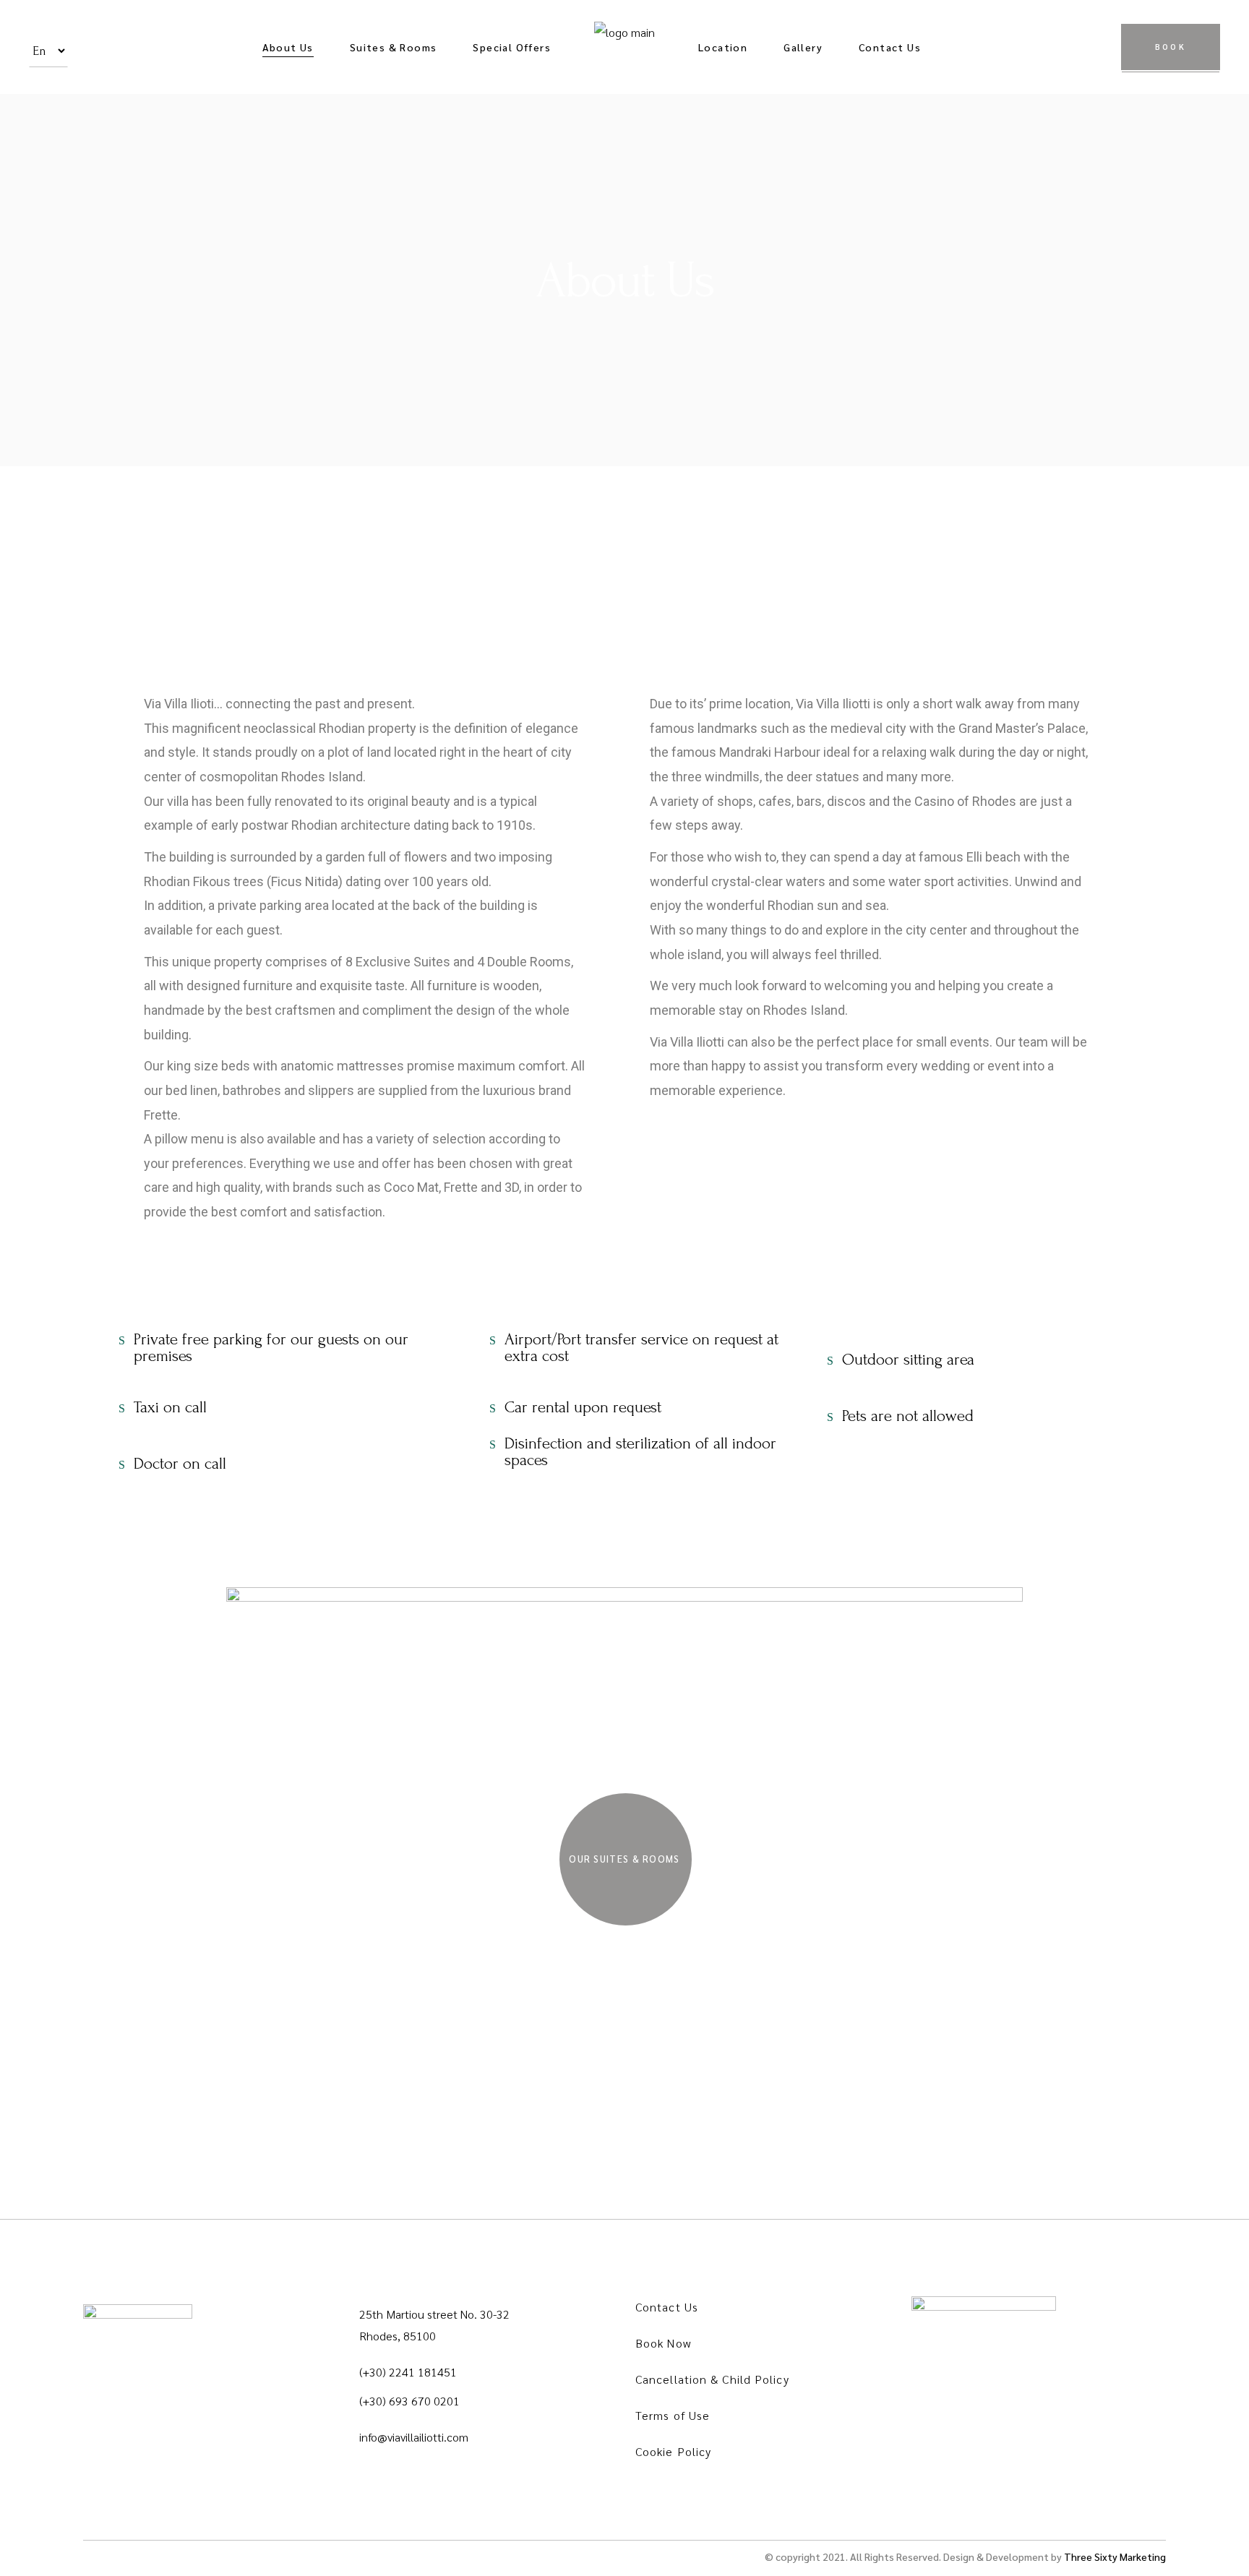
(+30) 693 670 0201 (409, 2401)
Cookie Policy (673, 2451)
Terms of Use (673, 2415)
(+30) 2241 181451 (408, 2372)
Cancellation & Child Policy (712, 2379)
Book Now (663, 2343)
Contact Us (667, 2307)
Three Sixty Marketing (1115, 2556)
